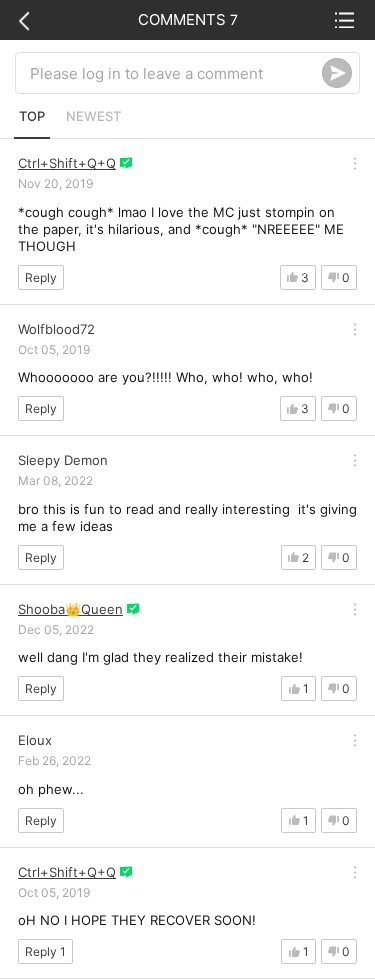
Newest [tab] (93, 116)
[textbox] (176, 73)
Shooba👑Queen (70, 609)
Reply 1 (45, 951)
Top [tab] (32, 116)
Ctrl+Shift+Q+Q (67, 163)
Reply (41, 277)
